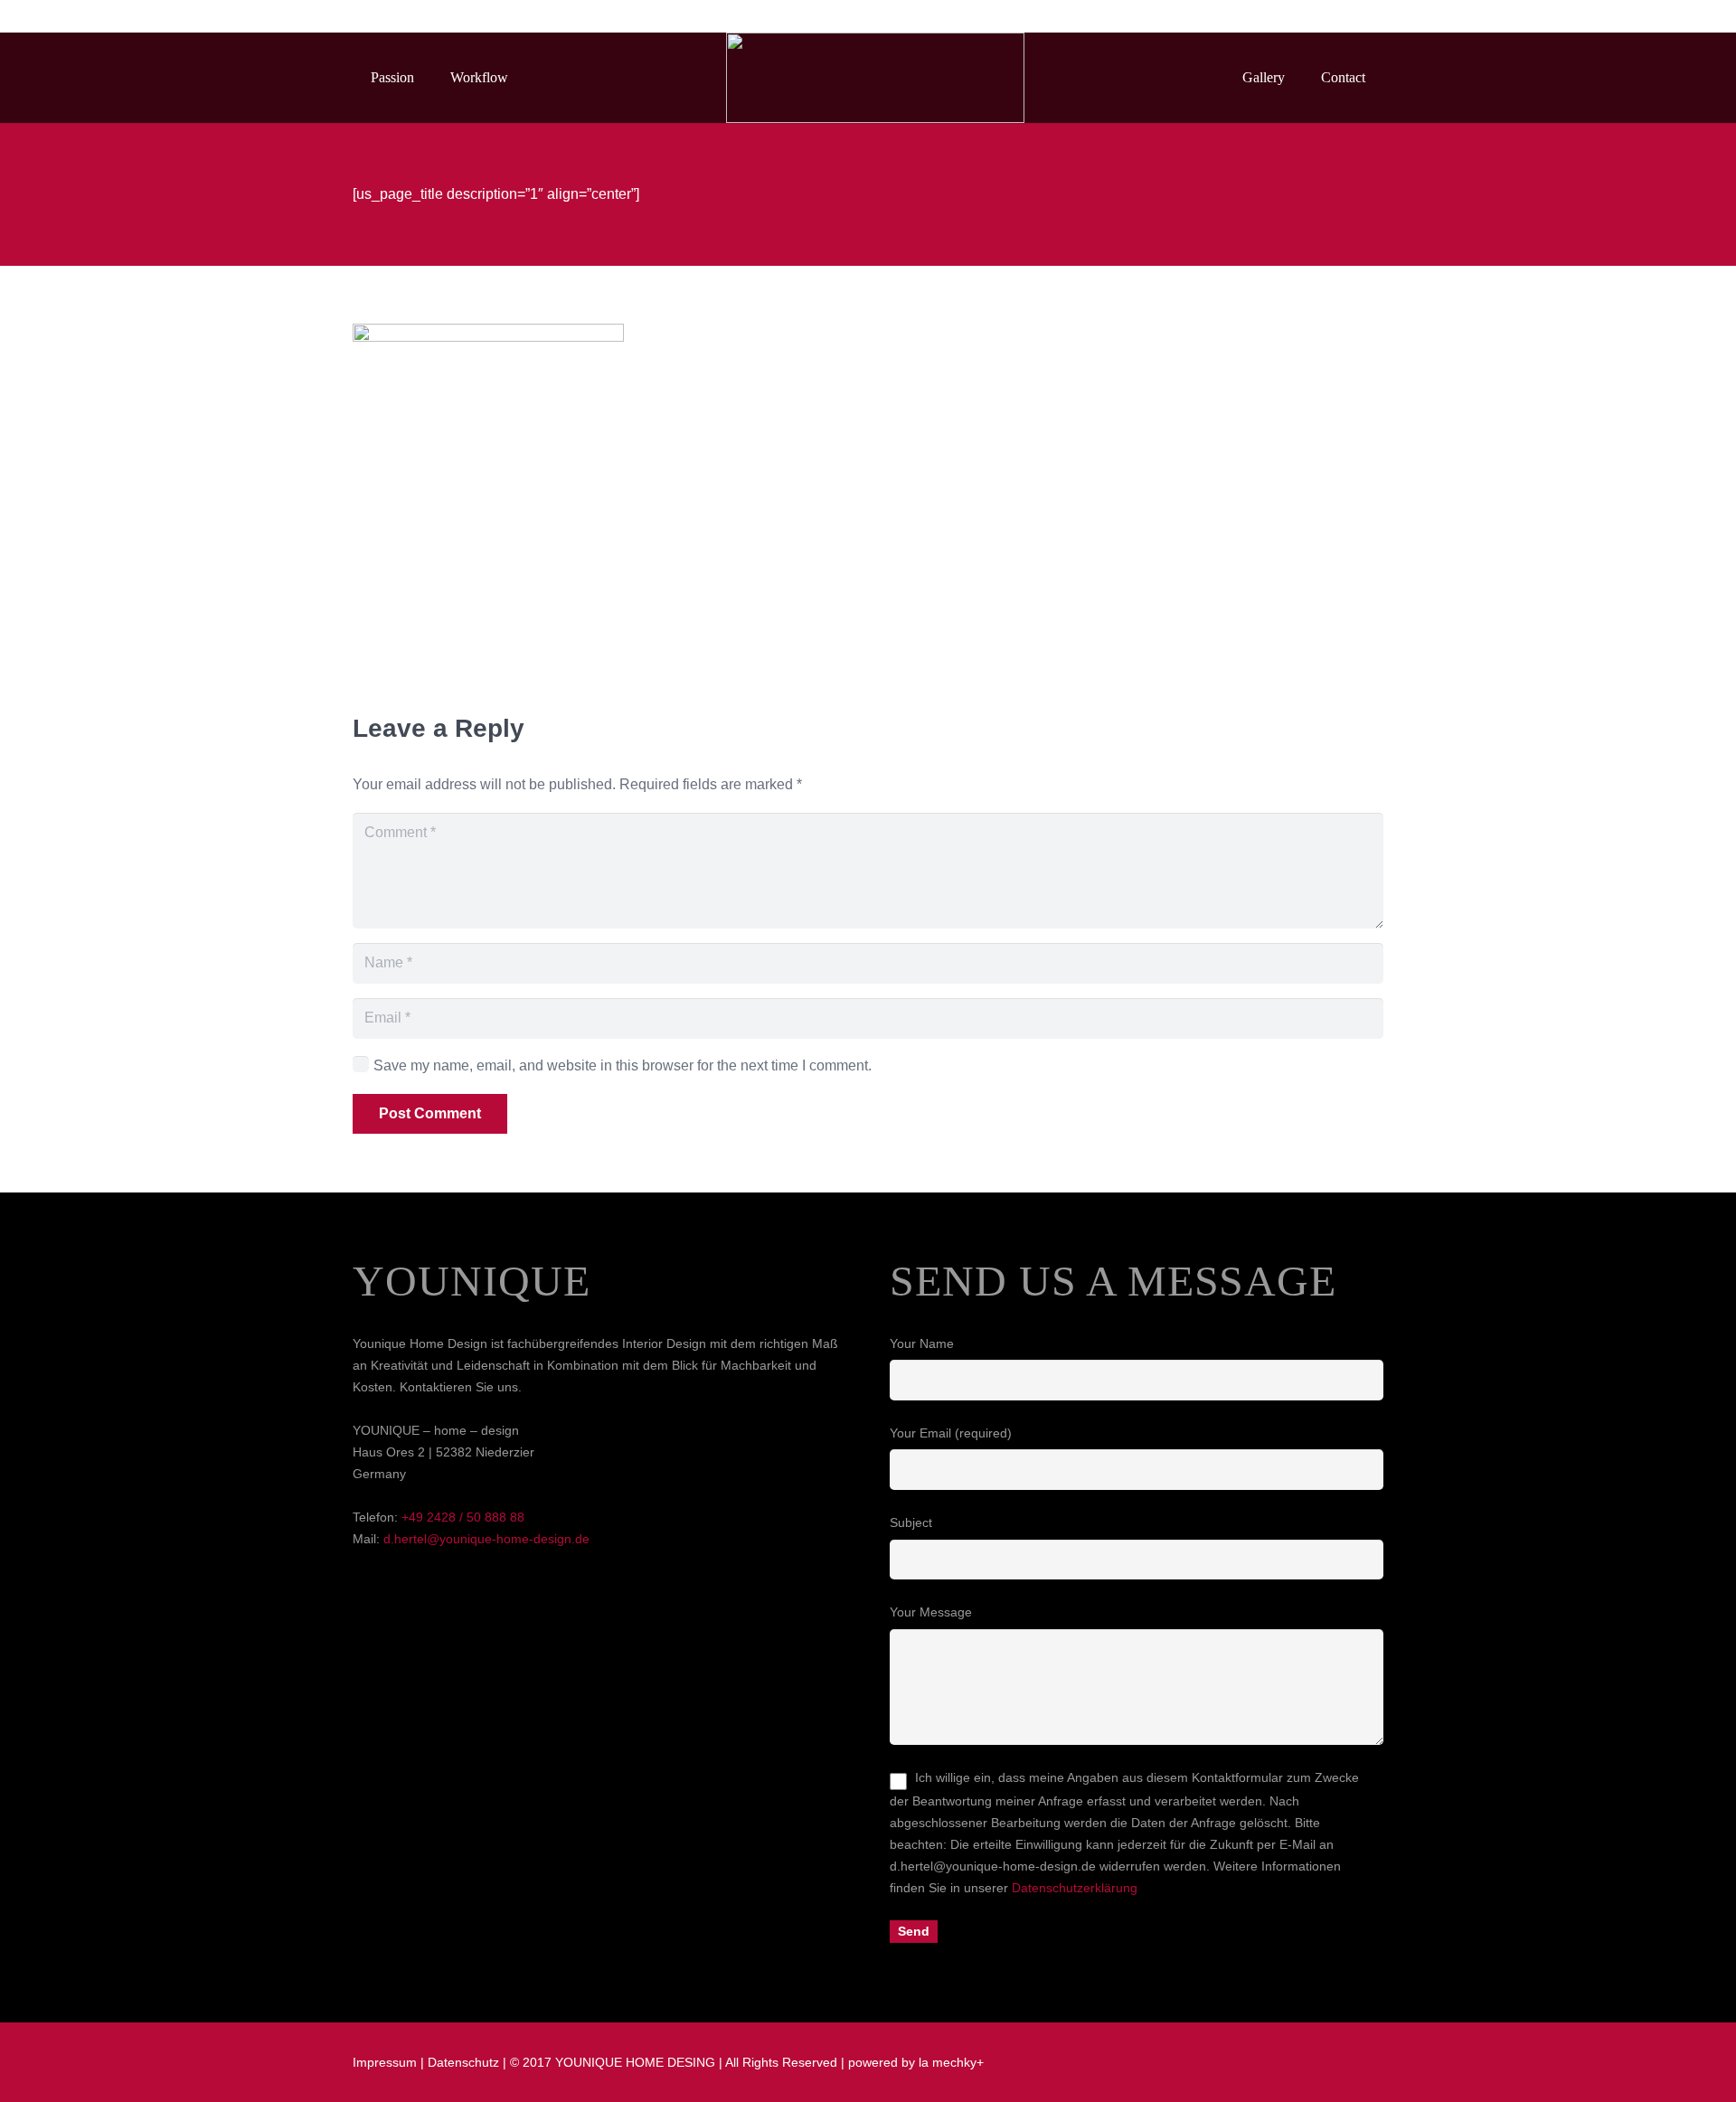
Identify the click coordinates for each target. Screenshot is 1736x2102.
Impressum (385, 2062)
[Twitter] (1335, 16)
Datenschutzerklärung (1075, 1888)
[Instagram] (1367, 16)
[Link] (875, 78)
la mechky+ (951, 2062)
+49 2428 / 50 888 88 (463, 1517)
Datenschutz (463, 2062)
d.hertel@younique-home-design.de (486, 1539)
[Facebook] (1302, 16)
